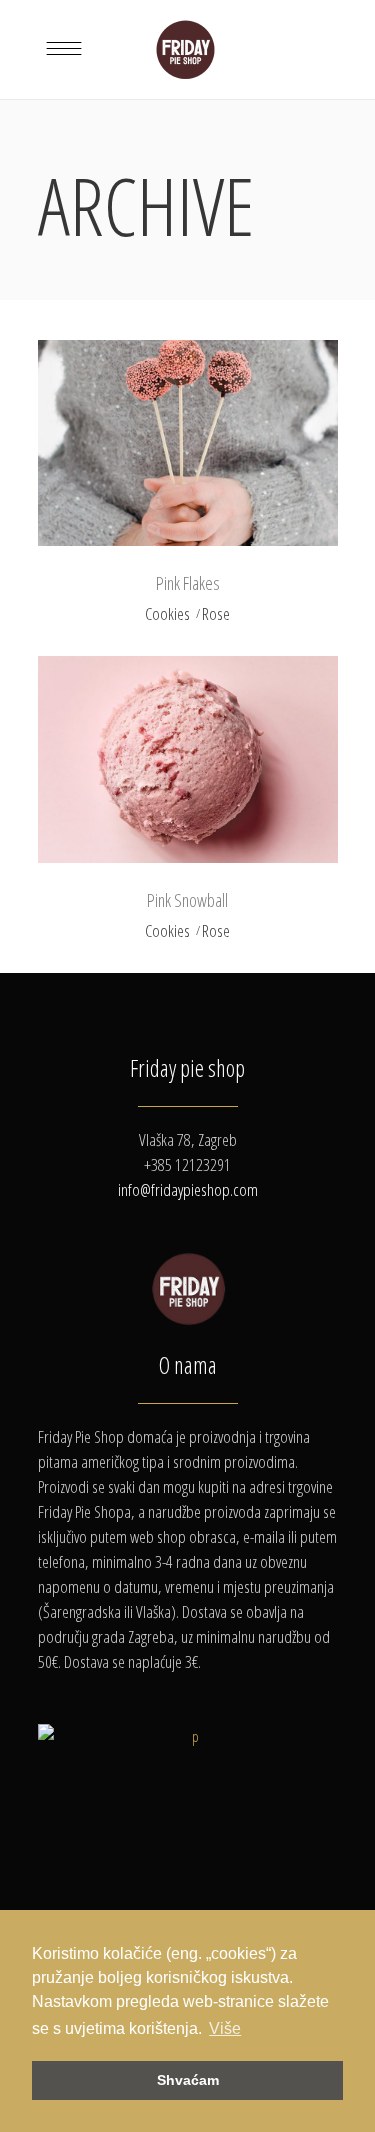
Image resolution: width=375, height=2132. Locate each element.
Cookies (167, 613)
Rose (216, 613)
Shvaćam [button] (188, 2080)
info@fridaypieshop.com (188, 1189)
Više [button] (225, 2028)
